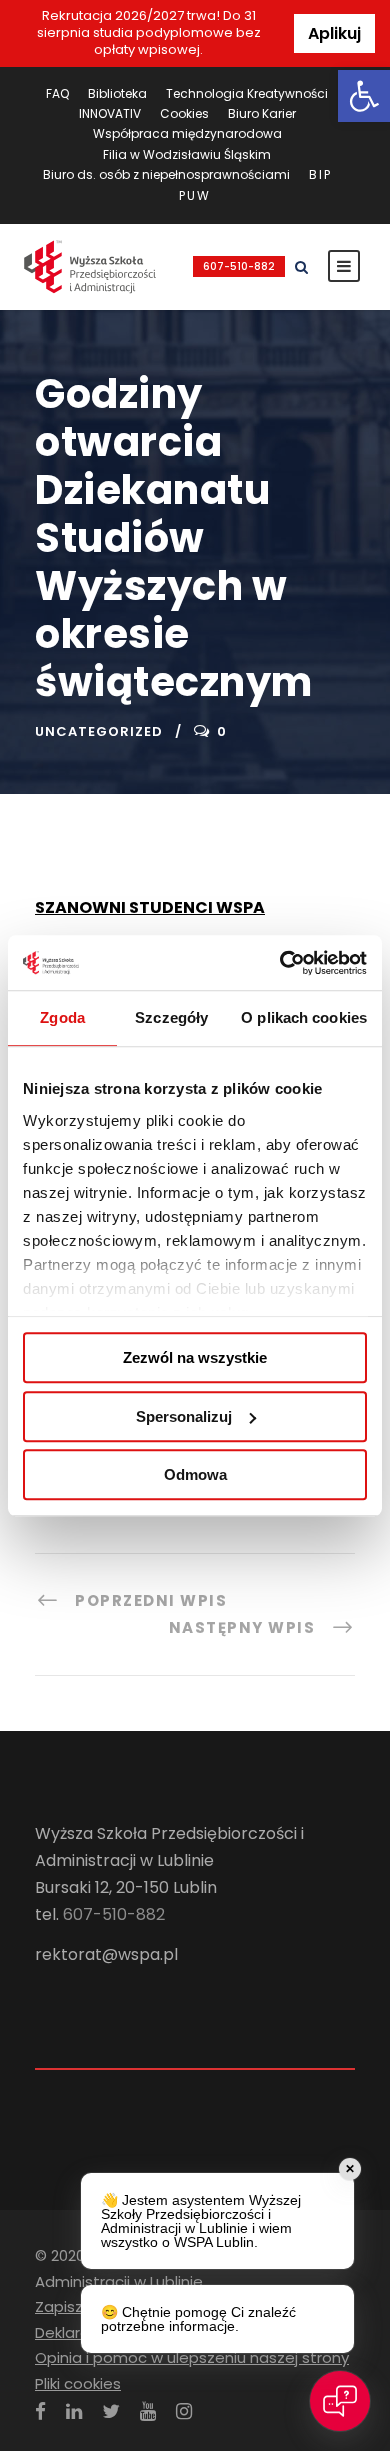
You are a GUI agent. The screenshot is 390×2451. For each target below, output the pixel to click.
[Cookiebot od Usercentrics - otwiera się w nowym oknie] (280, 963)
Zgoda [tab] (62, 1017)
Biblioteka (117, 93)
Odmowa (195, 1474)
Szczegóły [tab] (171, 1017)
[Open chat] (340, 2401)
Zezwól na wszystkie (195, 1357)
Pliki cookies (78, 2383)
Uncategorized (99, 731)
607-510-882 (239, 266)
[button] (364, 96)
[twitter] (111, 2411)
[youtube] (148, 2411)
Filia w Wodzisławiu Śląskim (187, 154)
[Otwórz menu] (344, 266)
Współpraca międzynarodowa (187, 133)
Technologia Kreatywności (247, 93)
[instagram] (184, 2411)
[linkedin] (74, 2411)
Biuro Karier (262, 113)
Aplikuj (334, 33)
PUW (195, 195)
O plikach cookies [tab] (304, 1017)
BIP (320, 174)
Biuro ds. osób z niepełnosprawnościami (166, 174)
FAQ (57, 93)
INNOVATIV (110, 113)
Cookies (184, 113)
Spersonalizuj (184, 1416)
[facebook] (40, 2411)
